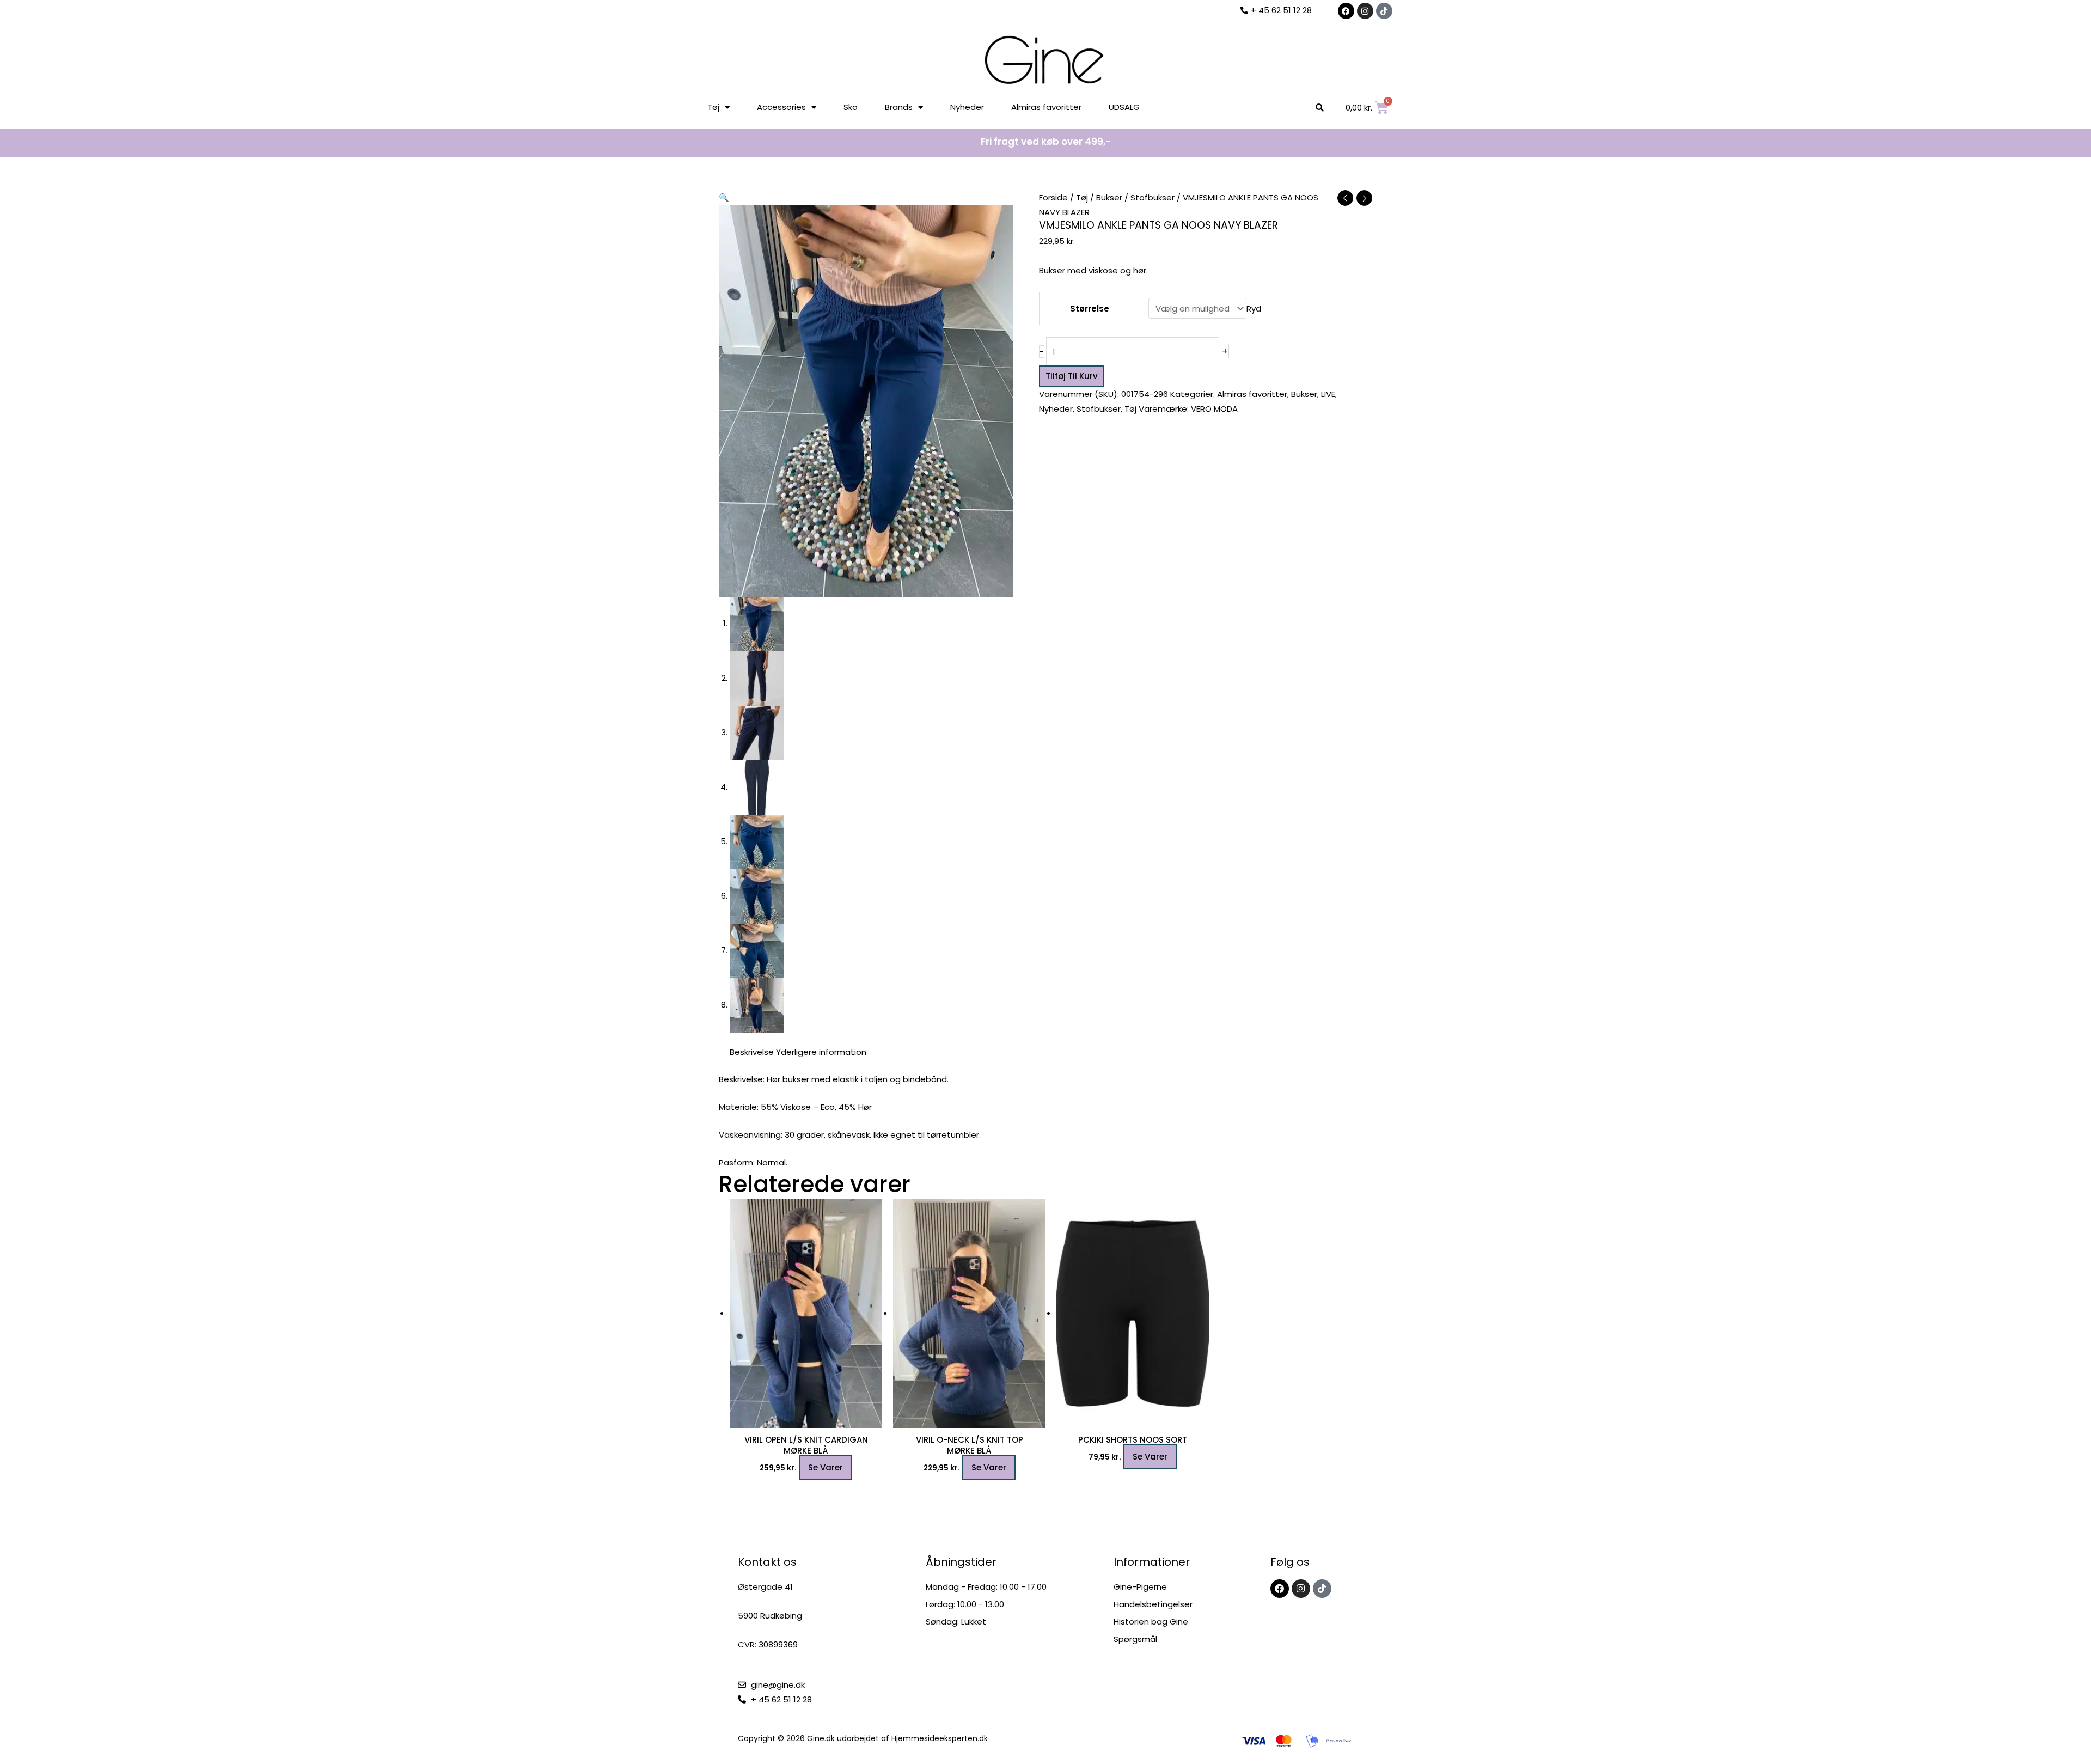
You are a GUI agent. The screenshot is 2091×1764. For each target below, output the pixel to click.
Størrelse (1090, 309)
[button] (724, 197)
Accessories (781, 107)
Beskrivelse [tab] (752, 1052)
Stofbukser (1153, 197)
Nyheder (967, 107)
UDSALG (1124, 107)
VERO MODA (1214, 409)
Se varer (826, 1467)
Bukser (1109, 197)
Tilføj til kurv (1072, 376)
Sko (851, 107)
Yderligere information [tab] (821, 1052)
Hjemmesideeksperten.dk (940, 1738)
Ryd (1254, 309)
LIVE (1328, 394)
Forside (1053, 197)
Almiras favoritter (1046, 107)
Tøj (713, 107)
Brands (899, 107)
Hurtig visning (806, 1419)
